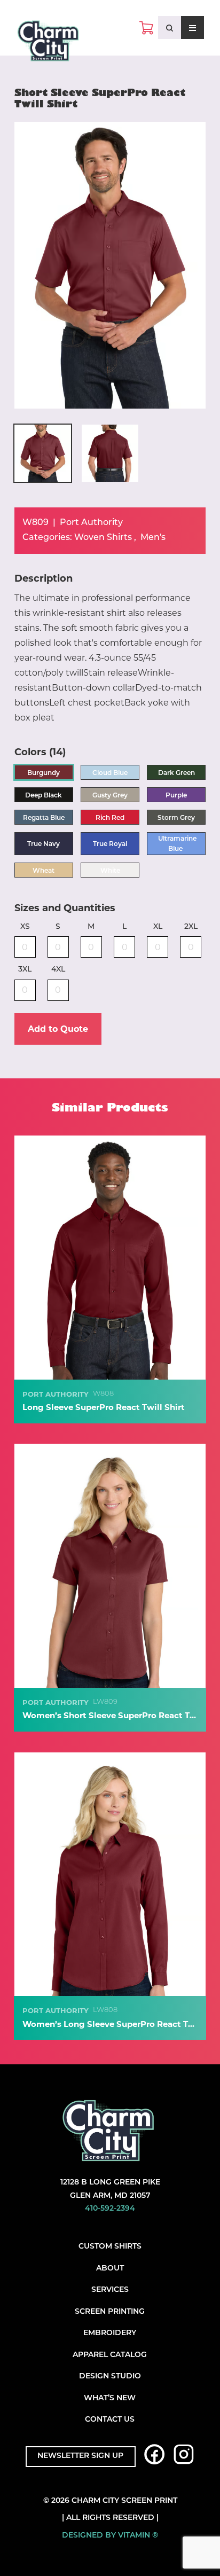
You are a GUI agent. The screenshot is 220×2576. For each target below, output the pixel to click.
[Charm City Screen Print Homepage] (48, 43)
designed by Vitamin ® (110, 2536)
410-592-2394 (110, 2209)
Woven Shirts (103, 538)
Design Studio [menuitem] (110, 2377)
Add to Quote (58, 1029)
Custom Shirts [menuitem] (110, 2247)
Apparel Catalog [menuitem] (110, 2355)
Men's (153, 538)
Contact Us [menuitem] (110, 2420)
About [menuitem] (110, 2269)
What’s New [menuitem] (110, 2398)
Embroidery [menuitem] (110, 2333)
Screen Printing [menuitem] (110, 2312)
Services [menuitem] (110, 2290)
